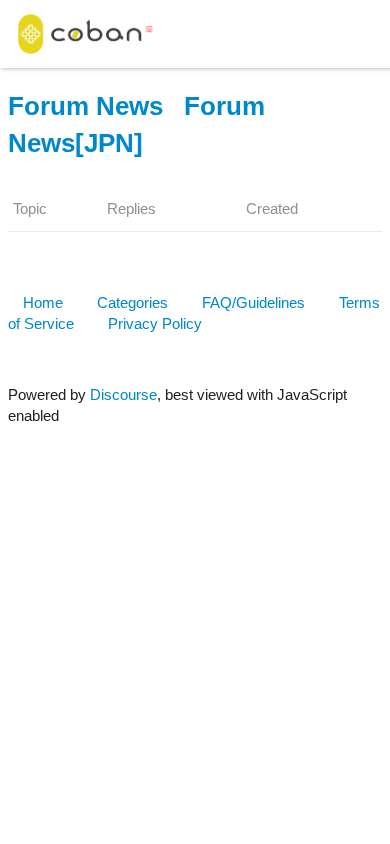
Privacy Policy (155, 323)
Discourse (123, 394)
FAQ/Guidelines (253, 302)
